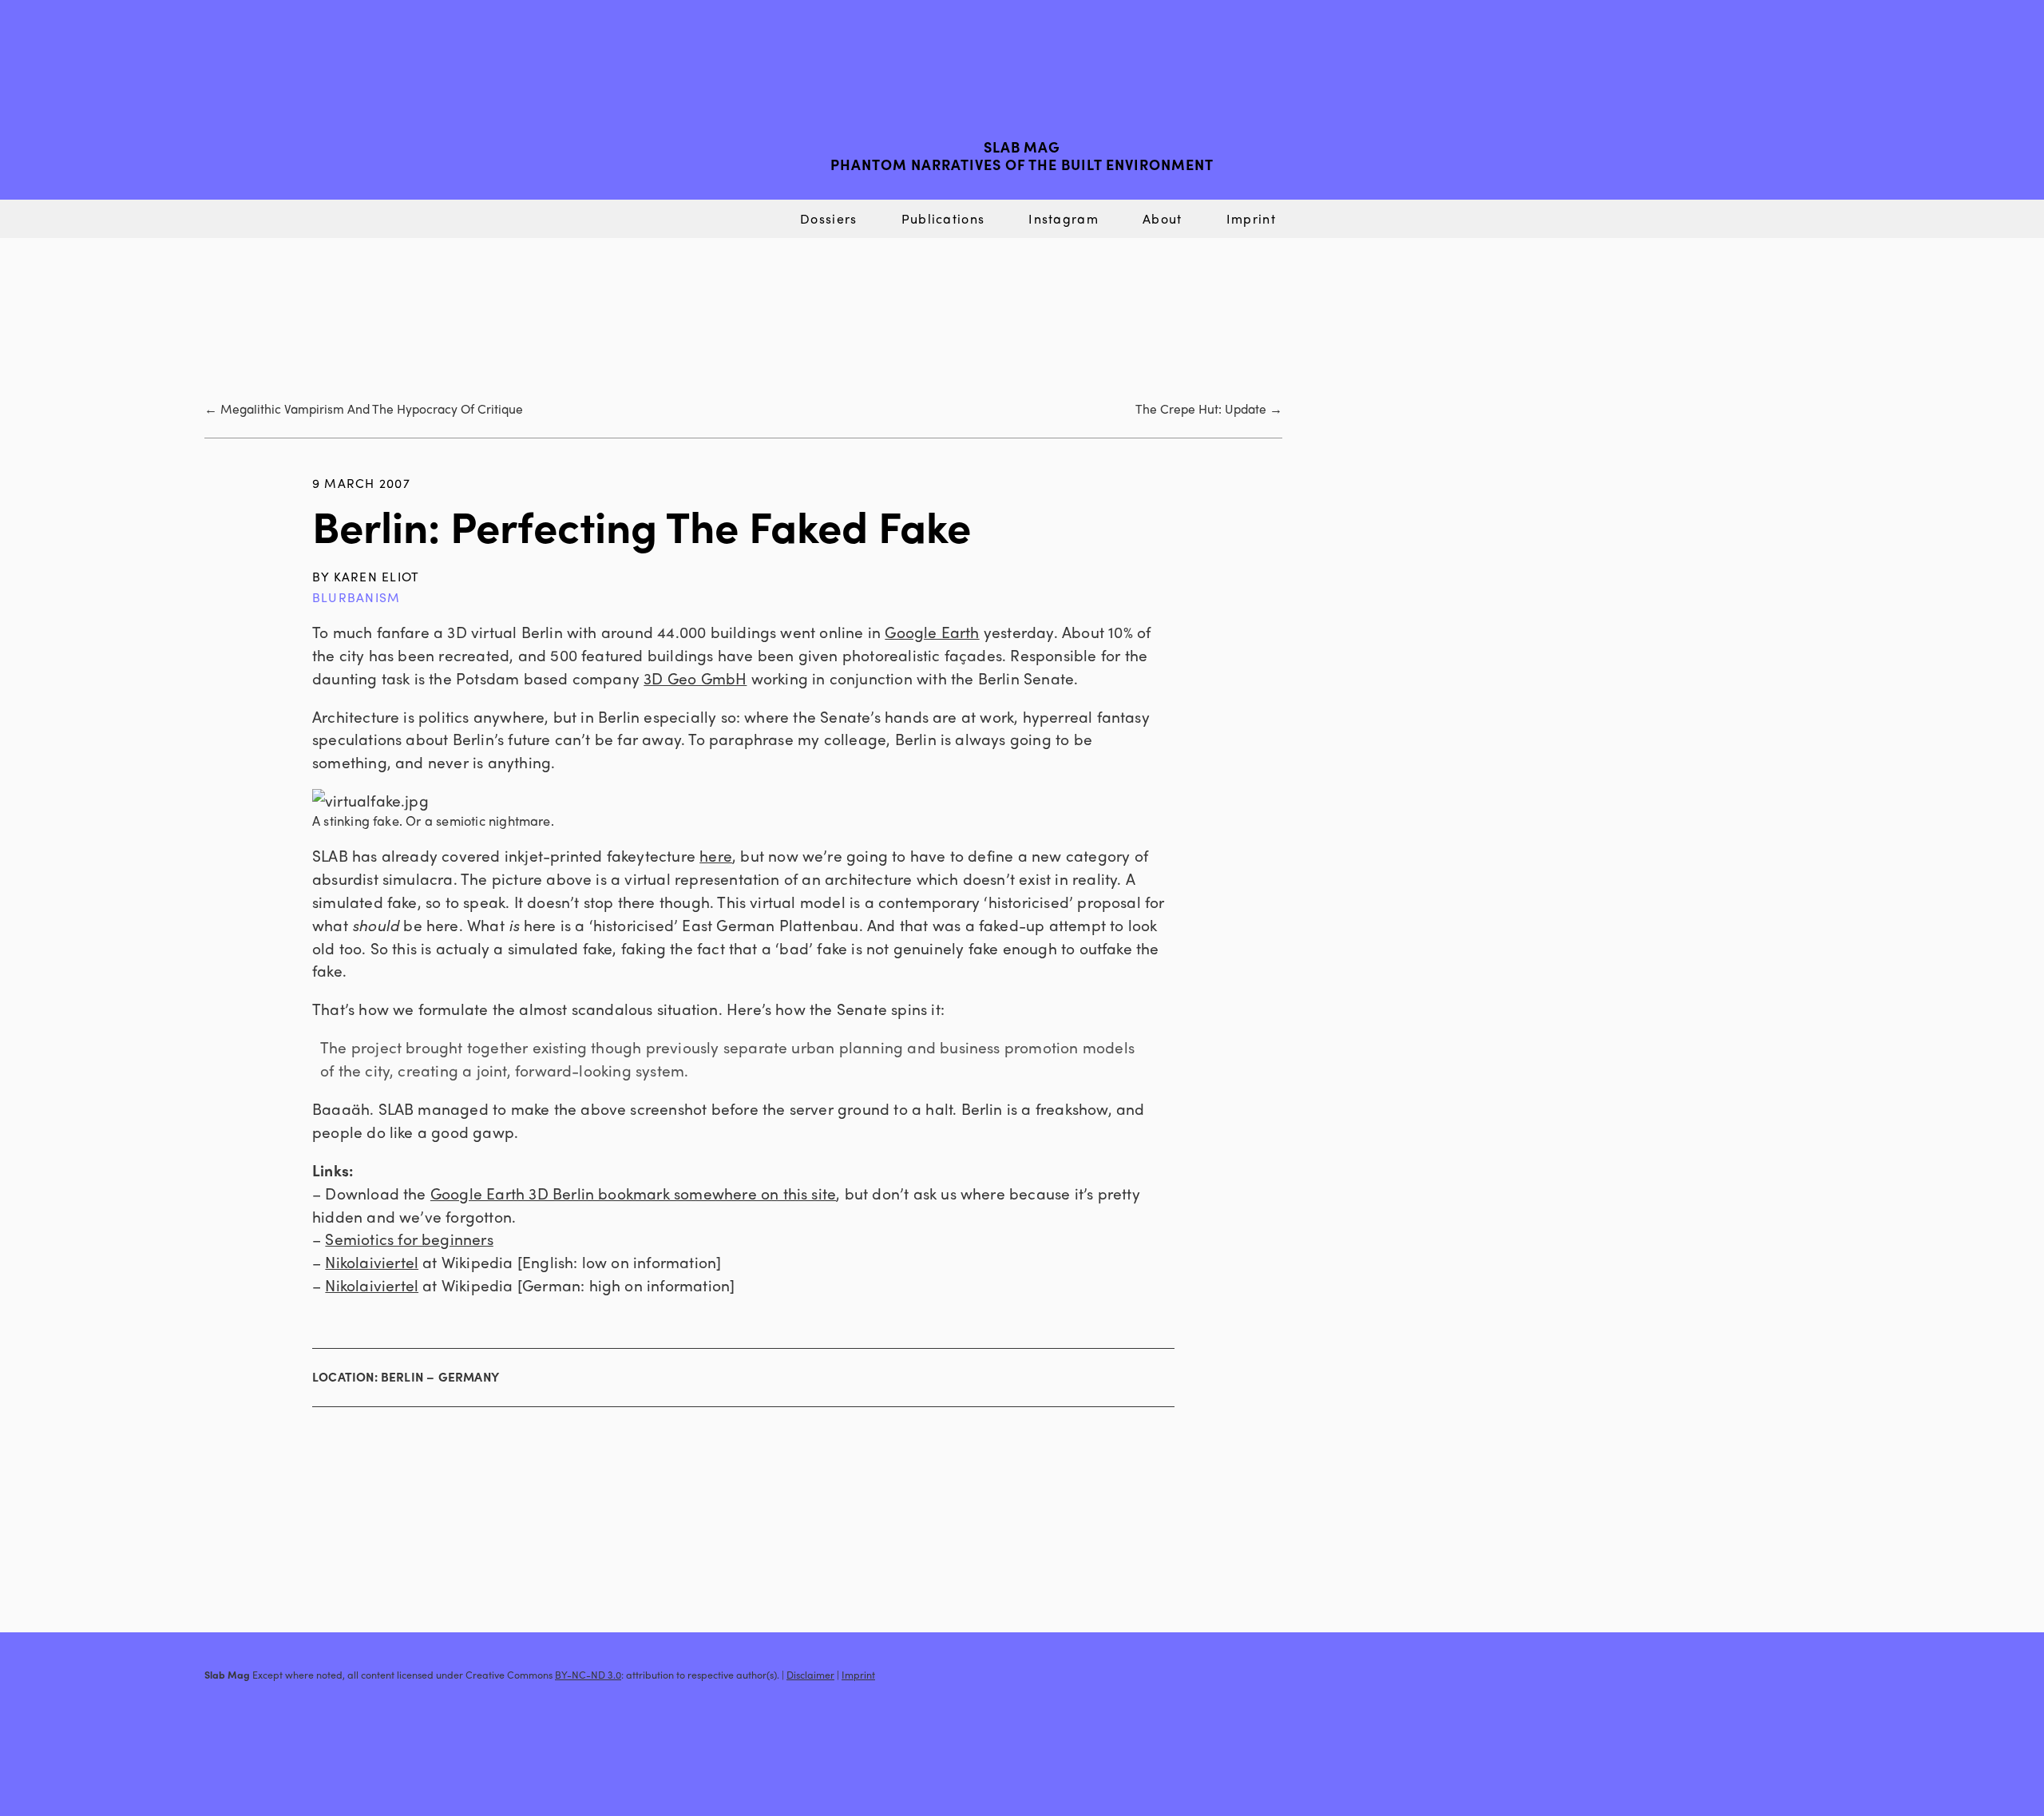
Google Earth (932, 632)
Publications (943, 218)
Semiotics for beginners (409, 1239)
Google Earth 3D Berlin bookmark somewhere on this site (633, 1193)
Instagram (1064, 218)
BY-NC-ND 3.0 (588, 1675)
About (1162, 218)
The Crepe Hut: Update (1201, 408)
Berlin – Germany (440, 1377)
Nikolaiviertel (372, 1262)
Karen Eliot (377, 576)
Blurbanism (356, 597)
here (716, 855)
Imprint (1251, 218)
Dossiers (828, 218)
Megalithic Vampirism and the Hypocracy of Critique (372, 408)
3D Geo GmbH (695, 678)
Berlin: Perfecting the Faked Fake (642, 525)
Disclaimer (810, 1675)
